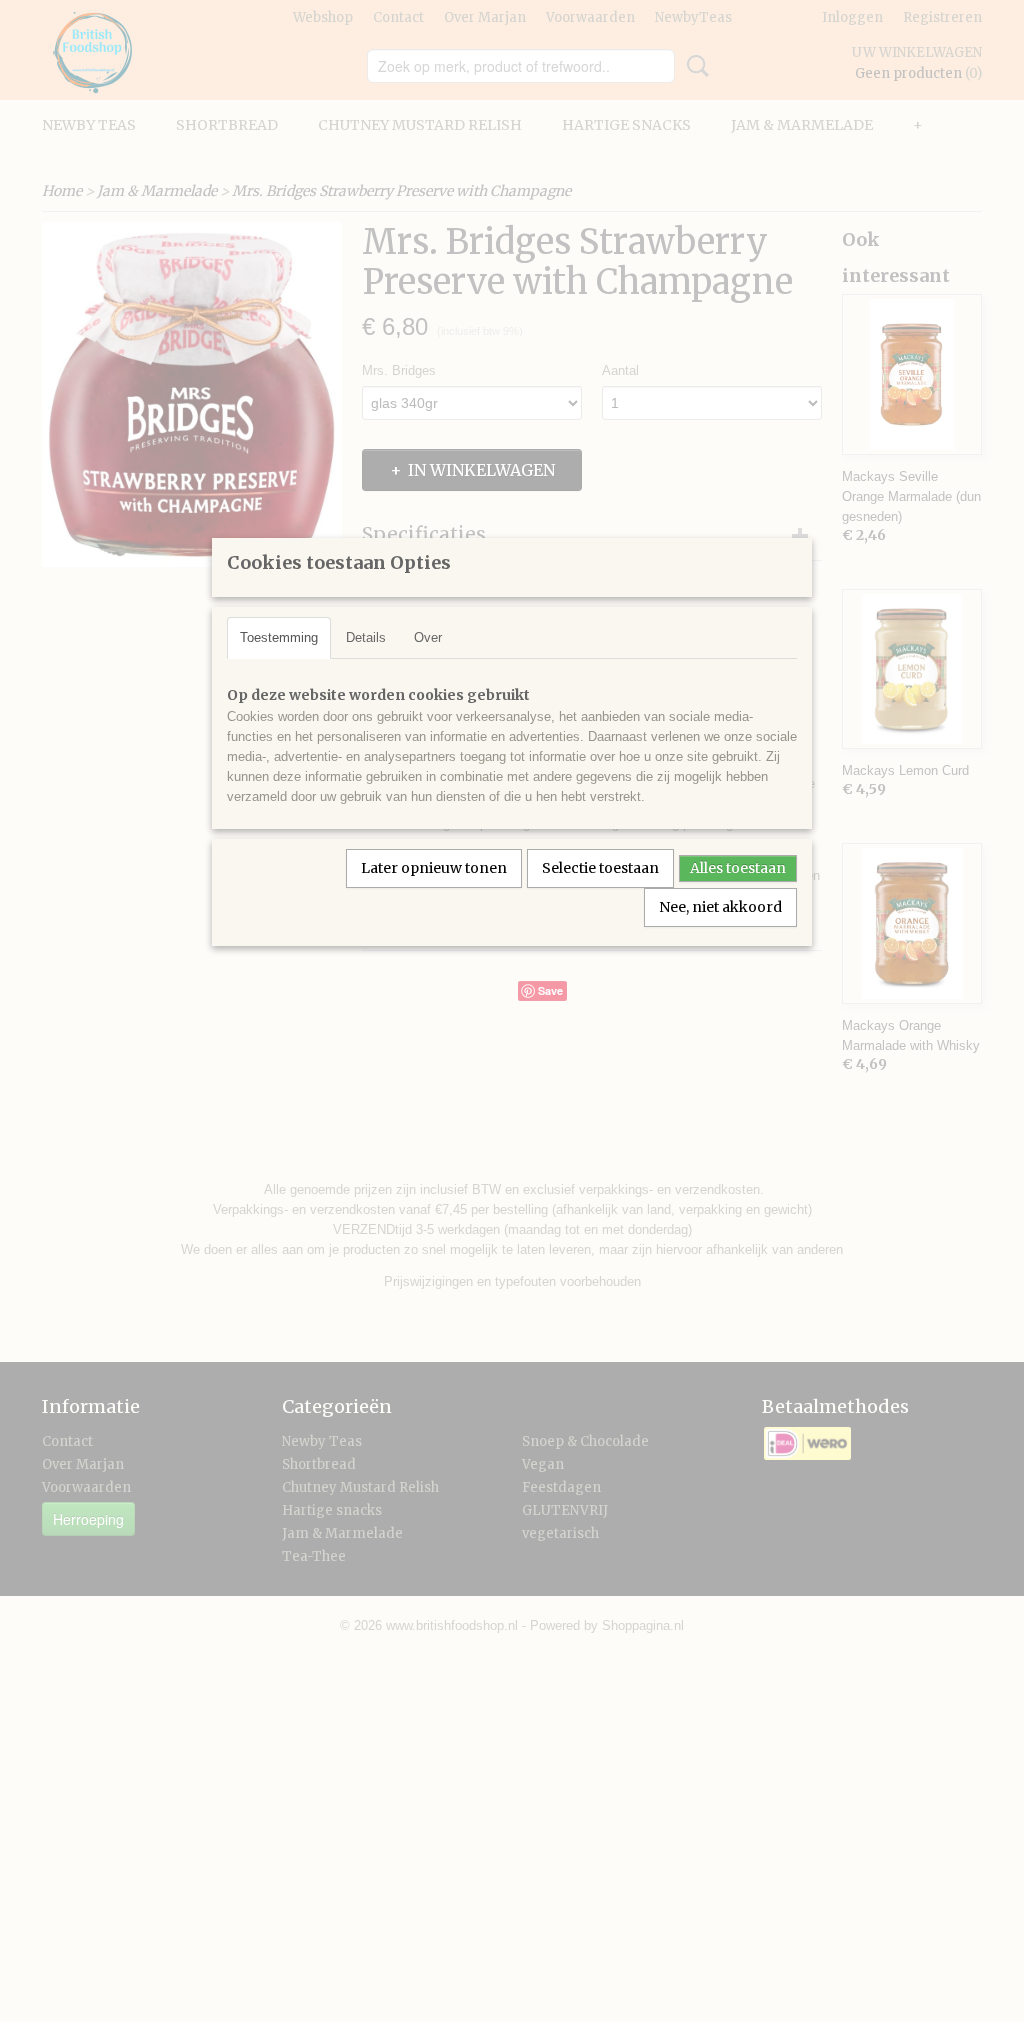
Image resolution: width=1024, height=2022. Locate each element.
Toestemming (279, 637)
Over (428, 637)
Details (366, 637)
